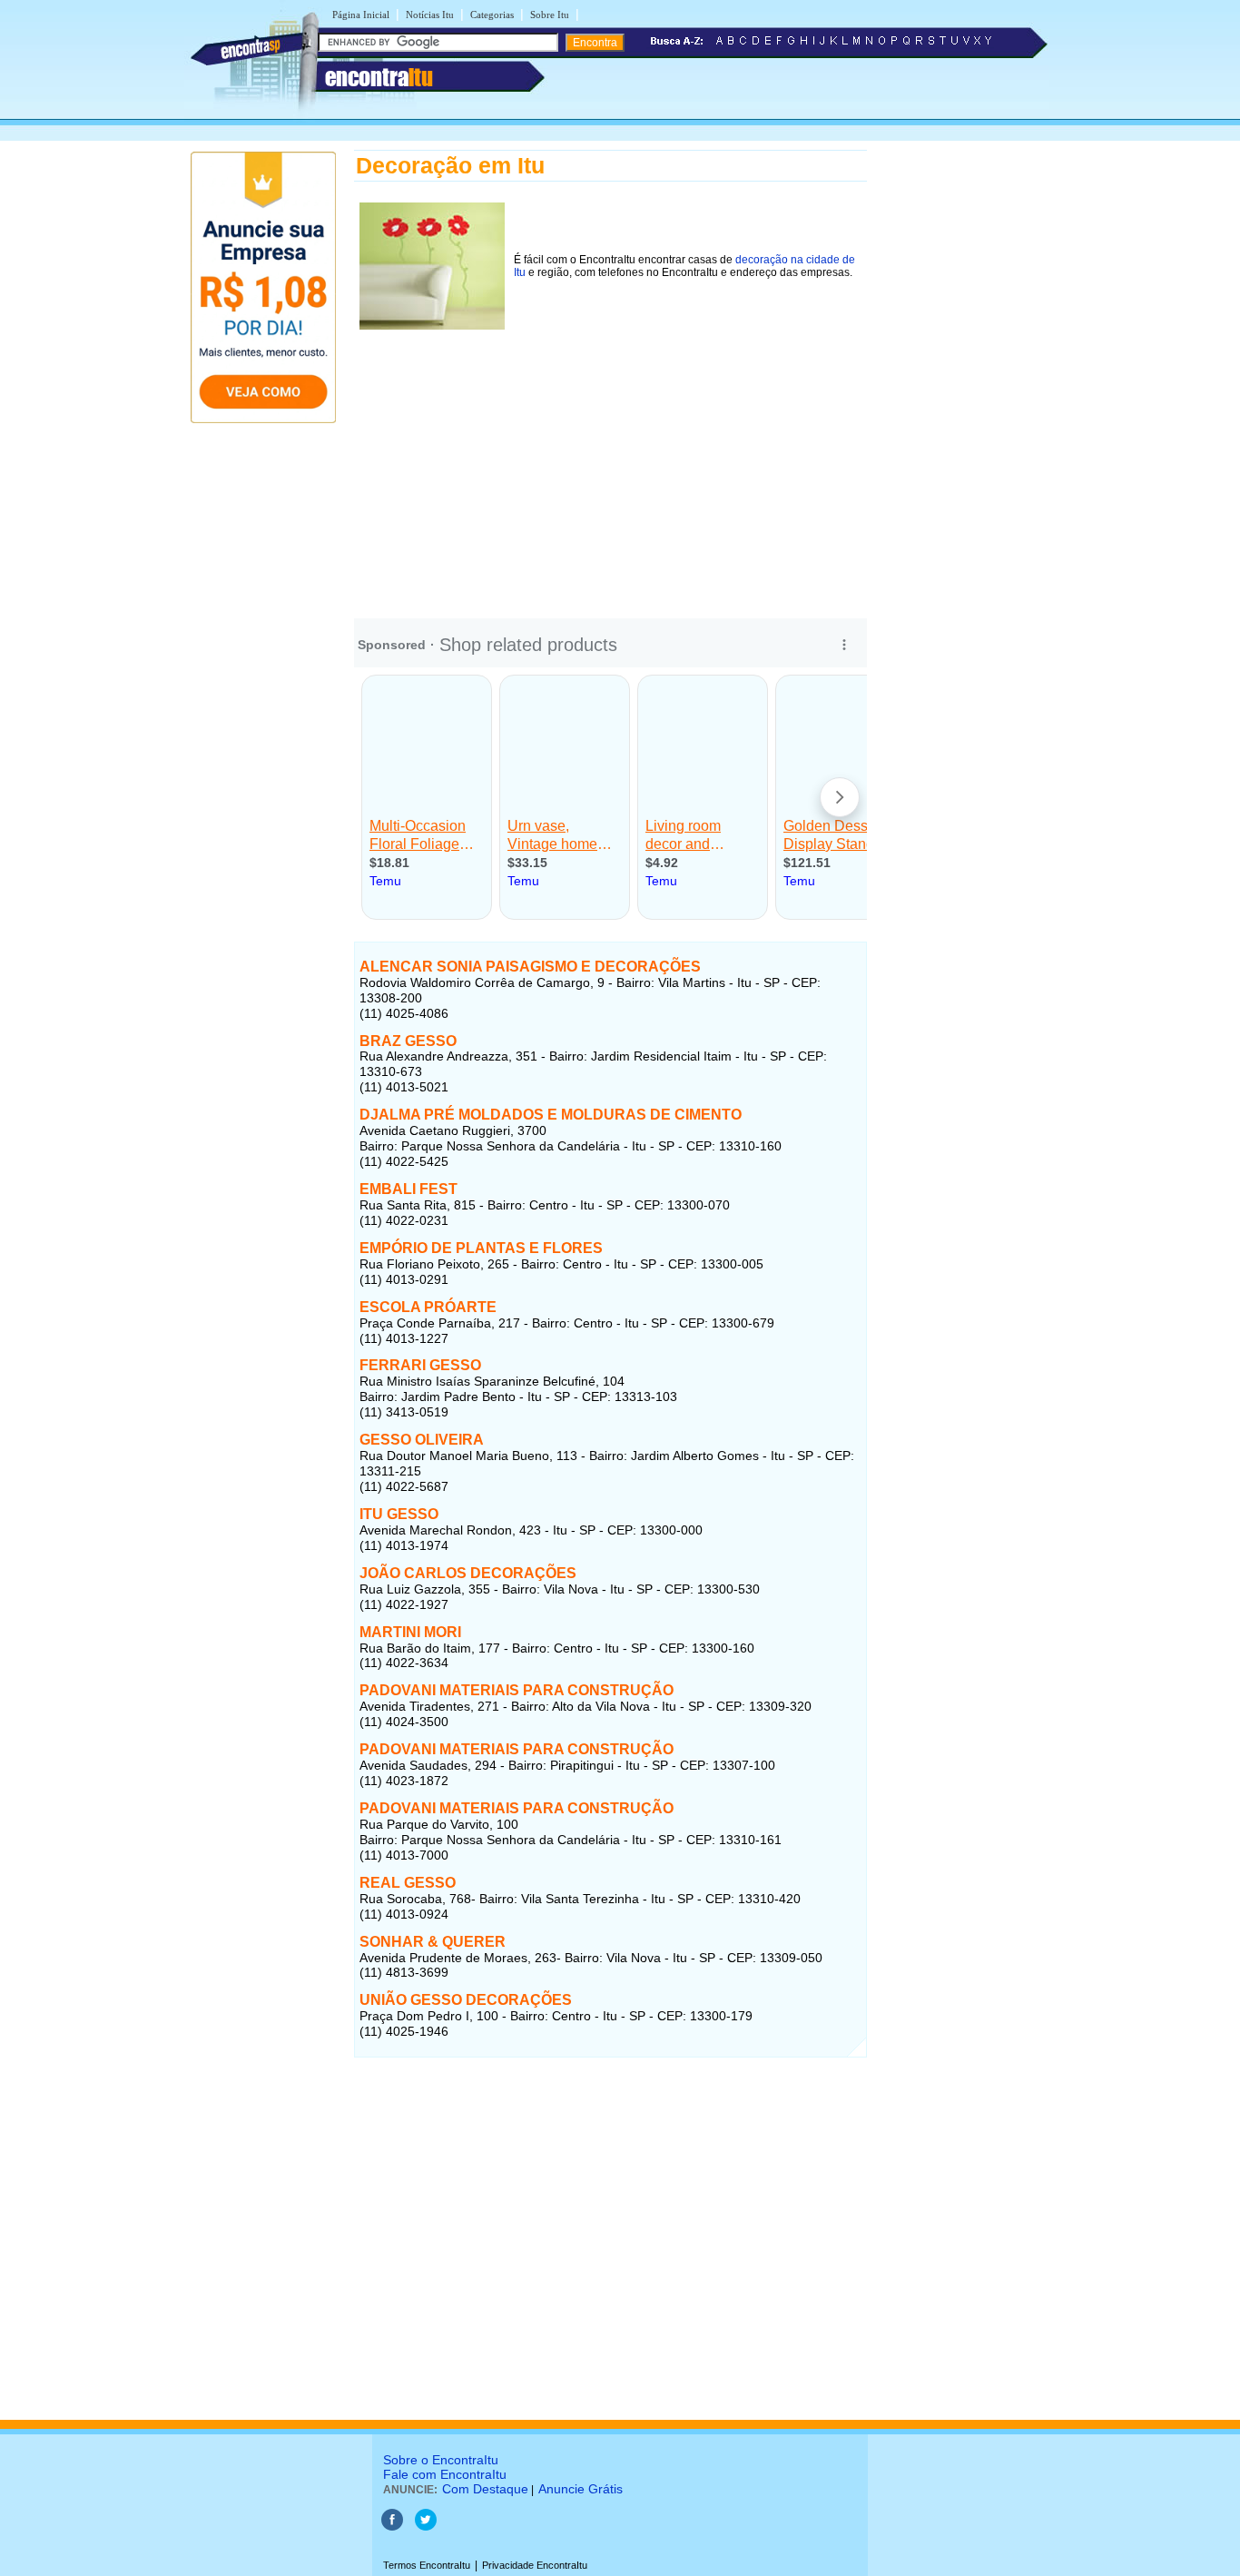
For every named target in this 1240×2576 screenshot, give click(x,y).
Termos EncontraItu (427, 2565)
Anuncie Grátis (581, 2489)
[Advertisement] (610, 462)
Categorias (492, 15)
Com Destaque (485, 2489)
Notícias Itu (430, 15)
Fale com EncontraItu (445, 2474)
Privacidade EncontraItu (535, 2565)
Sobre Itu (550, 15)
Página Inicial (361, 15)
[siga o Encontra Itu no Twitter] (426, 2527)
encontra (379, 77)
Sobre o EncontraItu (441, 2460)
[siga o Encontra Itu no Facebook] (392, 2527)
